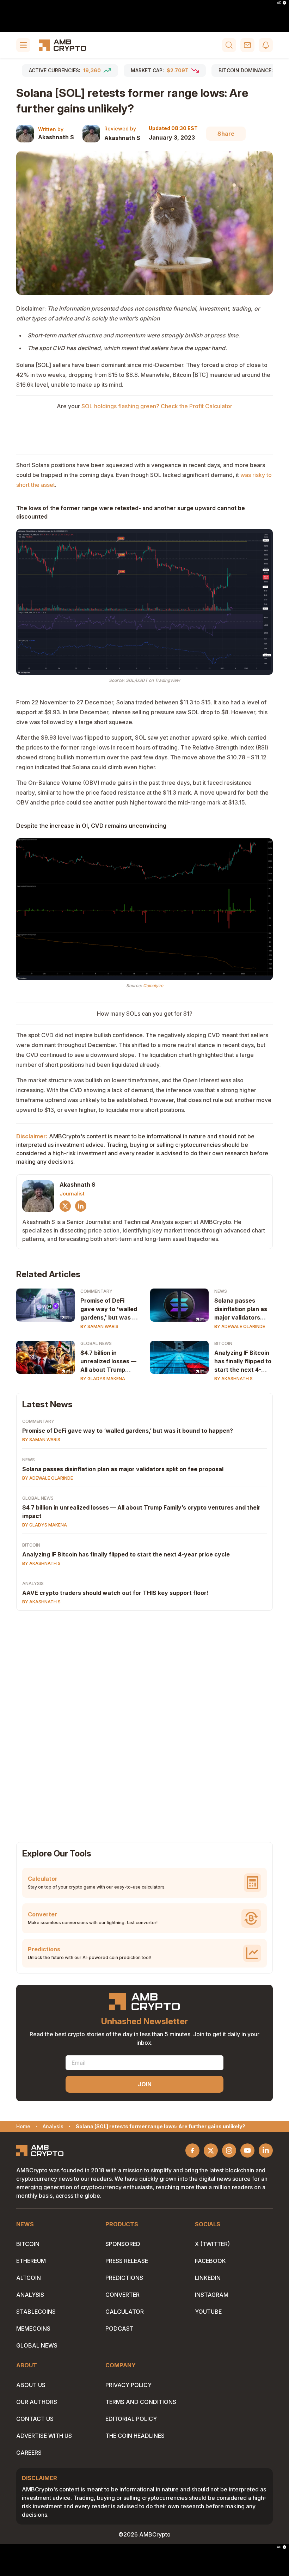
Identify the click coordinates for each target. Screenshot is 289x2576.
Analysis (33, 1583)
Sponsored (123, 2244)
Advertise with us (44, 2436)
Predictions (124, 2278)
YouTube (208, 2312)
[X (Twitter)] (65, 1206)
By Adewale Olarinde (240, 1326)
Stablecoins (36, 2312)
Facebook (210, 2261)
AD (279, 3)
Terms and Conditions (141, 2402)
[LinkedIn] (81, 1206)
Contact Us (35, 2419)
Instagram (212, 2295)
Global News (96, 1343)
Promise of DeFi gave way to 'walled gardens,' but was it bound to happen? (109, 1309)
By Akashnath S (233, 1379)
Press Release (127, 2261)
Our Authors (37, 2402)
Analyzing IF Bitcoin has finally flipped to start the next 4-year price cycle (243, 1362)
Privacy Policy (128, 2385)
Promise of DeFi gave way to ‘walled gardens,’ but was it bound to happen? (128, 1431)
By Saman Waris (99, 1326)
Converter (122, 2295)
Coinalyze (153, 986)
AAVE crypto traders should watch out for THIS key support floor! (115, 1593)
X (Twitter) (212, 2244)
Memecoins (33, 2329)
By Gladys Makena (103, 1379)
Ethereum (31, 2261)
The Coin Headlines (135, 2436)
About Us (31, 2385)
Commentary (96, 1291)
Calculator (125, 2312)
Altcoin (29, 2278)
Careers (29, 2453)
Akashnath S (56, 137)
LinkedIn (208, 2278)
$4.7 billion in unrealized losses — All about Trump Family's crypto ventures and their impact (108, 1362)
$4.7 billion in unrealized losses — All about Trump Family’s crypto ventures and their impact (141, 1512)
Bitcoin (223, 1343)
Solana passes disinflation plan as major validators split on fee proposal (243, 1309)
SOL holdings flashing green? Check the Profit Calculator (157, 406)
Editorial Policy (131, 2419)
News (221, 1291)
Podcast (119, 2329)
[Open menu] (23, 45)
